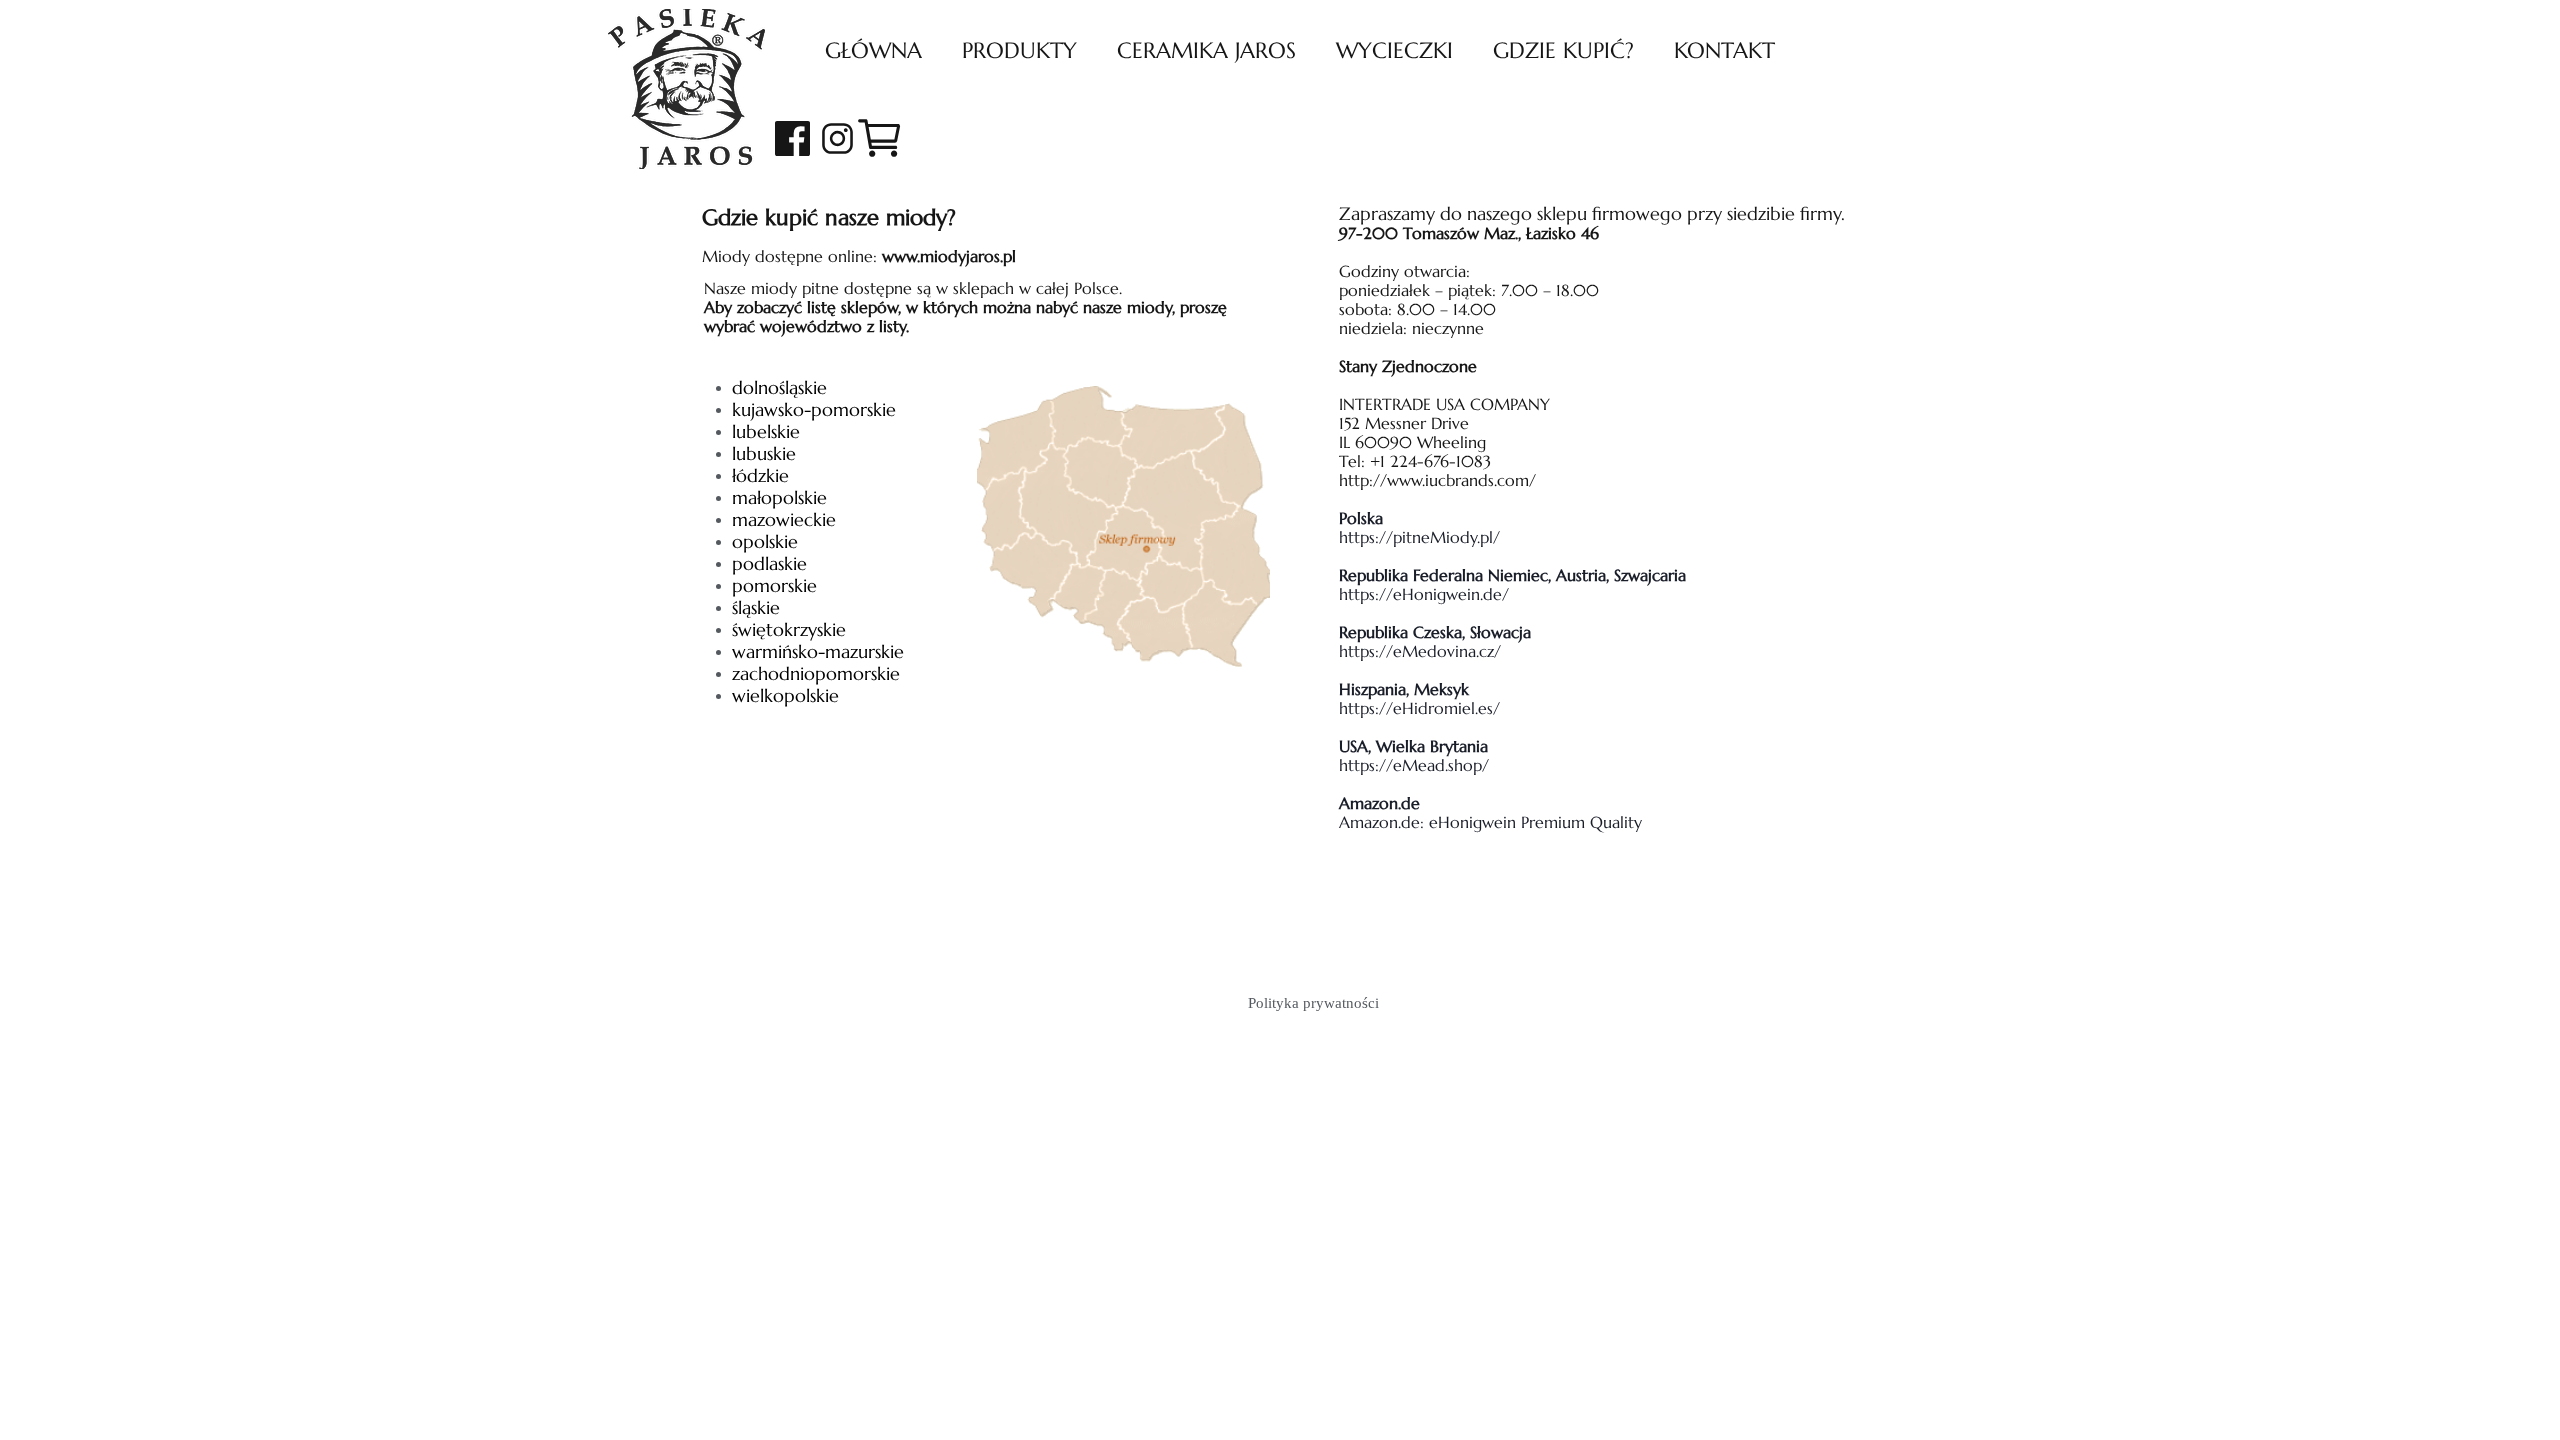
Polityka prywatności (1313, 1003)
